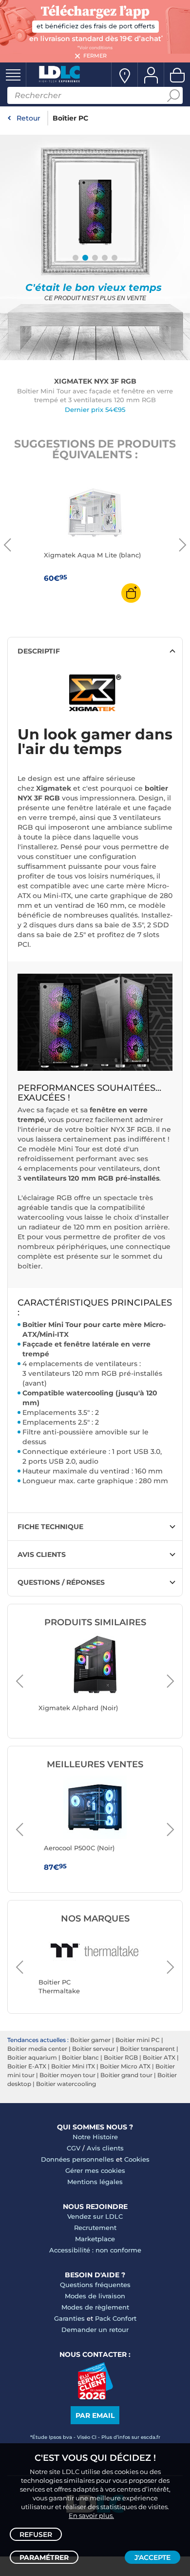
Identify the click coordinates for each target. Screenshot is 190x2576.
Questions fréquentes (95, 2285)
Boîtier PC (70, 118)
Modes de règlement (95, 2307)
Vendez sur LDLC (95, 2216)
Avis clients (105, 2148)
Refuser (36, 2535)
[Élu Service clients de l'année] (95, 2397)
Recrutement (95, 2228)
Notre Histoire (95, 2137)
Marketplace (95, 2239)
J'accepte (152, 2557)
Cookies (137, 2159)
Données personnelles (77, 2159)
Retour (28, 118)
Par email (95, 2415)
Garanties (69, 2318)
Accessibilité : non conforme (95, 2250)
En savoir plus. (91, 2515)
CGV (74, 2148)
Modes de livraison (95, 2296)
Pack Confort (116, 2318)
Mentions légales (95, 2182)
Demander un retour (95, 2330)
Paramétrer (44, 2557)
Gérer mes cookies (95, 2170)
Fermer (95, 56)
